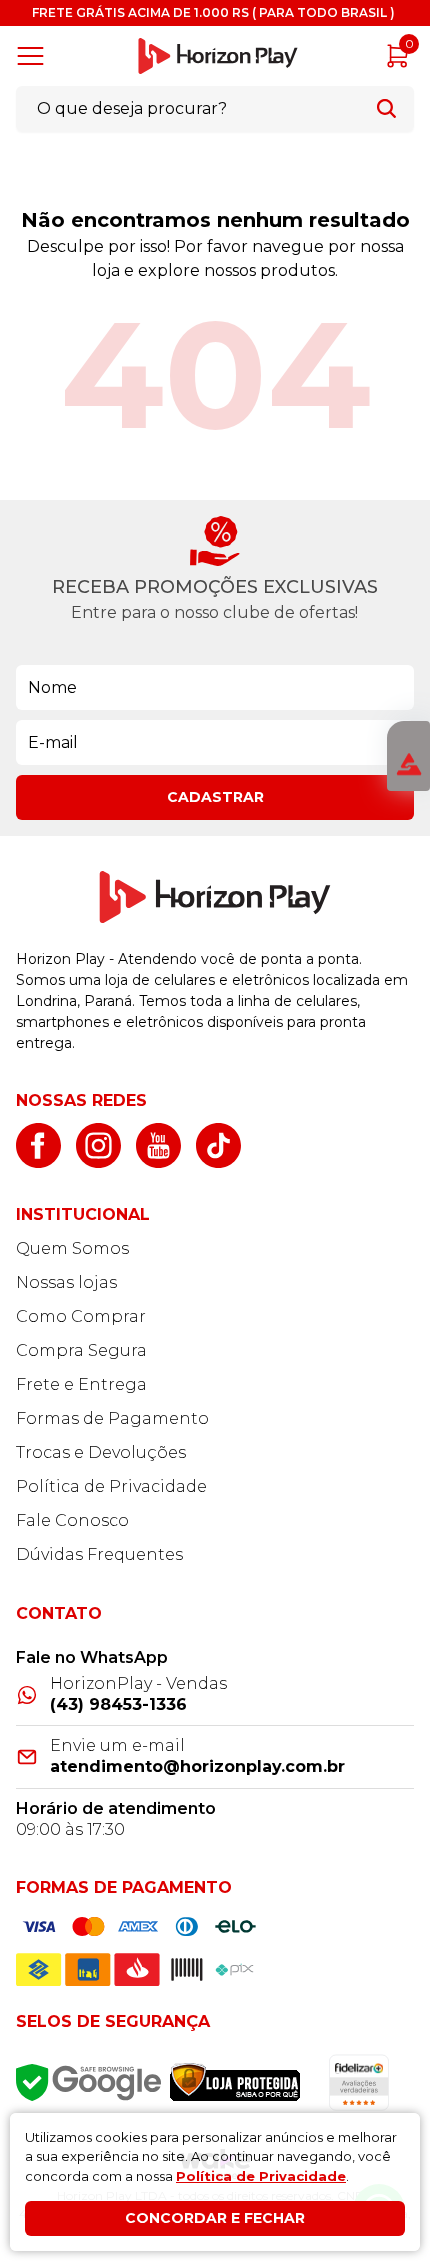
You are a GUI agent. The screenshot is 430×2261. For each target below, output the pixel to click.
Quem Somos (72, 1248)
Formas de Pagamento (112, 1418)
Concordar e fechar (215, 2218)
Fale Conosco (72, 1520)
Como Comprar (81, 1316)
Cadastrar (215, 797)
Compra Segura (81, 1350)
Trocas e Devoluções (101, 1452)
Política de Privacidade (111, 1486)
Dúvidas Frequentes (99, 1554)
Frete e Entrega (81, 1384)
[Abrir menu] (34, 56)
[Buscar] (386, 108)
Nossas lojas (66, 1282)
